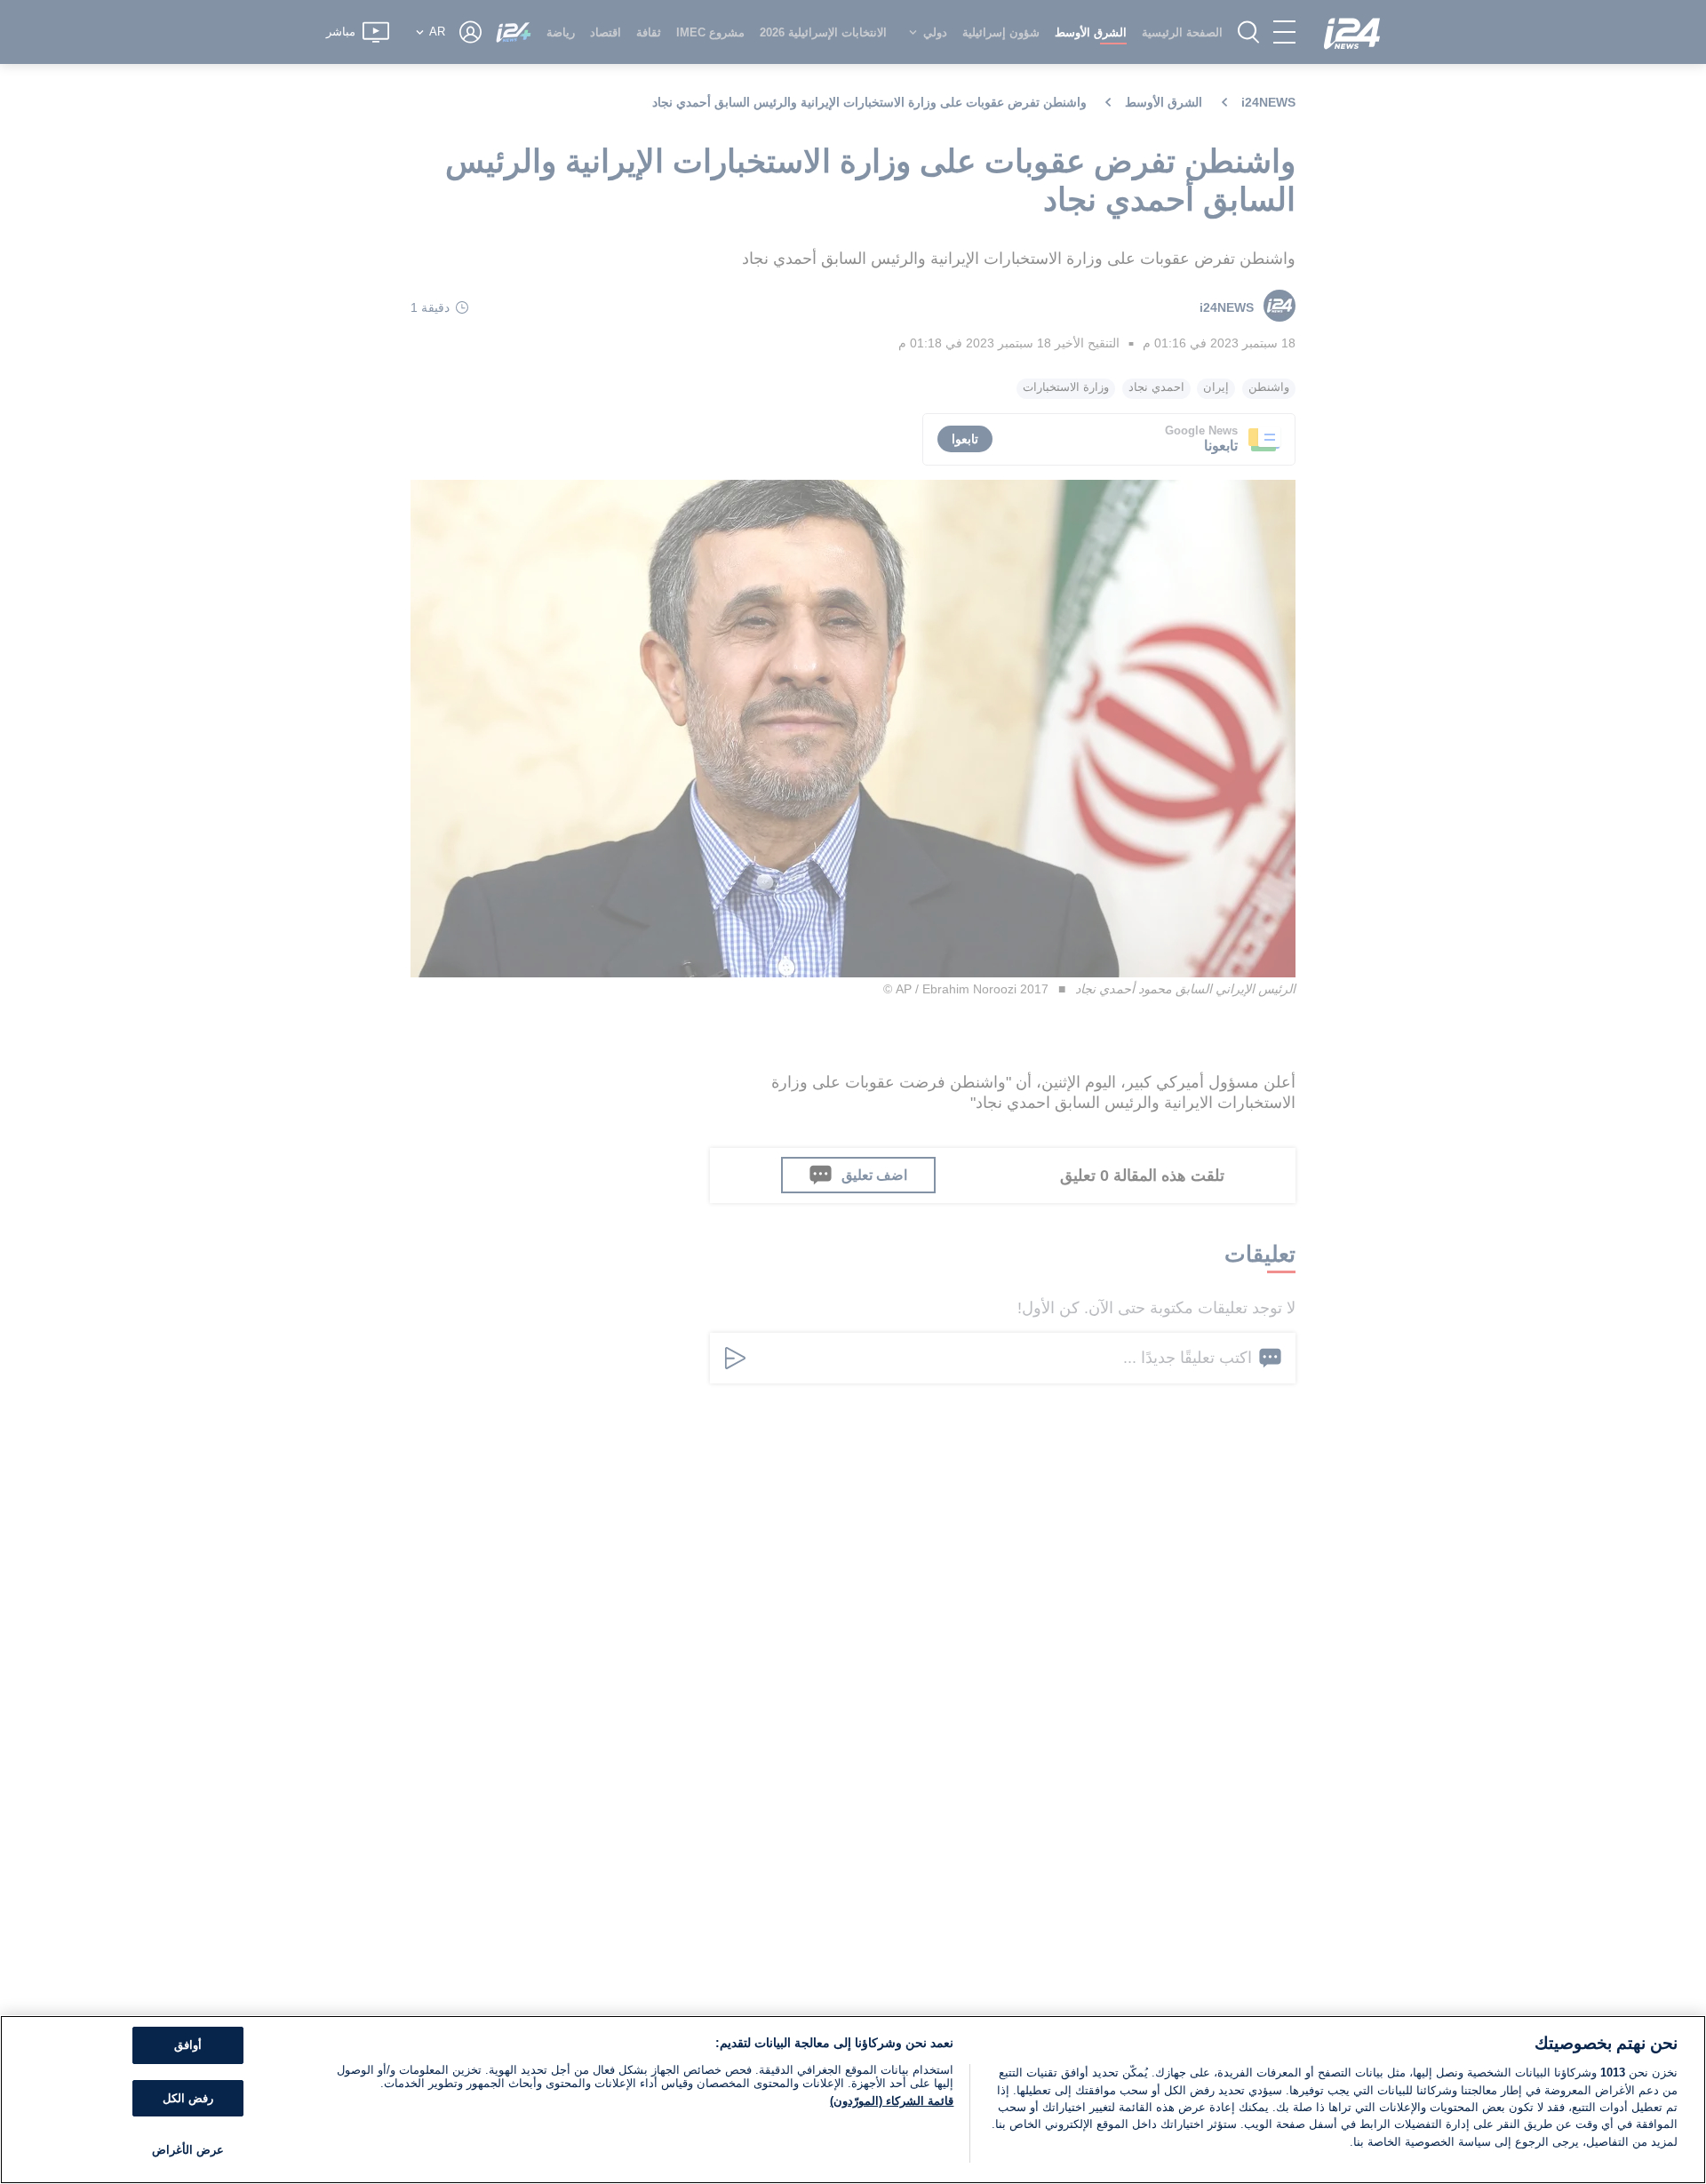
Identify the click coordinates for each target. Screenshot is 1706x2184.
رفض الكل (188, 2098)
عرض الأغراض (188, 2150)
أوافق (188, 2045)
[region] (853, 2100)
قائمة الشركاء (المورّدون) (892, 2101)
